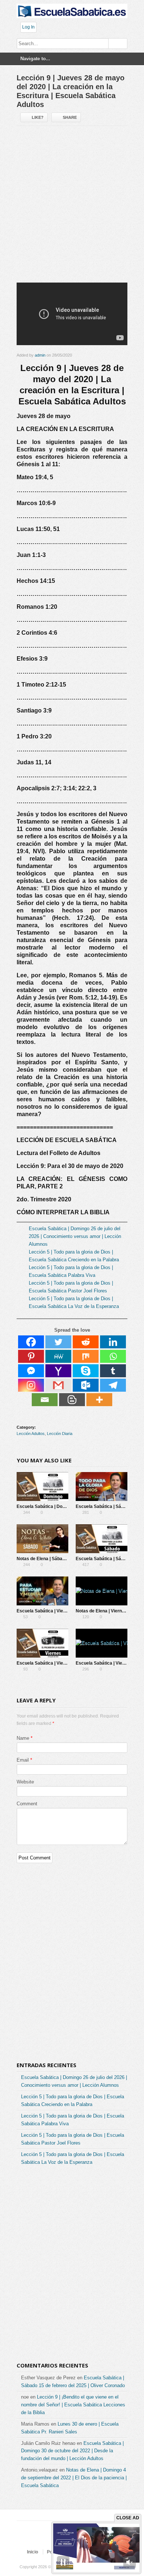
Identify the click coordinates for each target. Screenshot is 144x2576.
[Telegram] (113, 1385)
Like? (38, 117)
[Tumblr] (113, 1371)
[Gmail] (58, 1385)
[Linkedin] (113, 1342)
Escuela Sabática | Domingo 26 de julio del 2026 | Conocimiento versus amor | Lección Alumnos (75, 1236)
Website (25, 1782)
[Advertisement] (72, 207)
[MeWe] (58, 1356)
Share (70, 117)
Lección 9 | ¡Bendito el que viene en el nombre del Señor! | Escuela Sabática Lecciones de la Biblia (73, 2405)
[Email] (45, 1400)
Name (23, 1738)
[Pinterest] (31, 1356)
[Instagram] (31, 1385)
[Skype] (86, 1371)
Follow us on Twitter (47, 2538)
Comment (27, 1804)
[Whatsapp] (113, 1356)
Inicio (32, 2552)
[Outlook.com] (86, 1385)
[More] (99, 1400)
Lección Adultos (31, 1434)
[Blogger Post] (72, 1400)
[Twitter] (58, 1342)
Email (23, 1760)
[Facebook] (31, 1342)
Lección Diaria (60, 1434)
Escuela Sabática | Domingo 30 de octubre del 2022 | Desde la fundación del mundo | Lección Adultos (72, 2451)
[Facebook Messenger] (31, 1371)
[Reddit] (86, 1342)
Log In (28, 27)
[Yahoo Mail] (58, 1371)
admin (40, 355)
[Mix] (86, 1356)
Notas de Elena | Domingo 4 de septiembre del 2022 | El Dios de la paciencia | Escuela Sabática (74, 2478)
